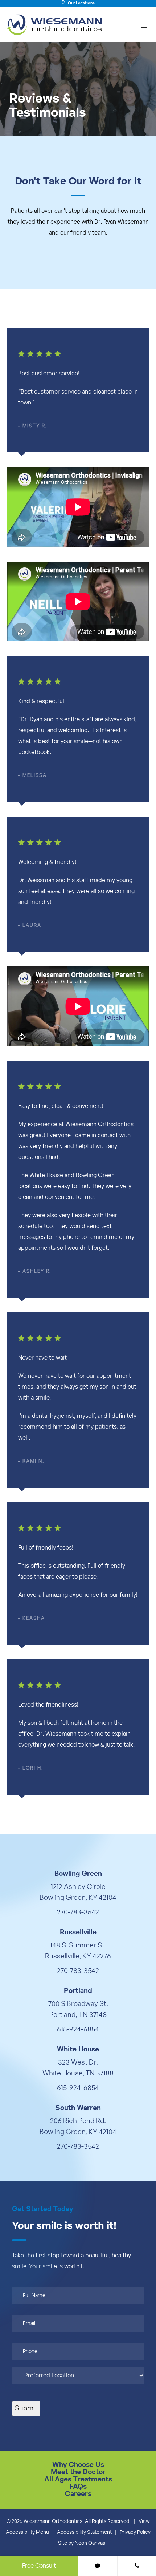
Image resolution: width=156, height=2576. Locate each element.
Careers (78, 2494)
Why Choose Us (78, 2465)
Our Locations (81, 3)
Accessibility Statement (84, 2532)
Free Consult (39, 2566)
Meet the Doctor (78, 2472)
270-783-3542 (78, 1912)
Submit (26, 2408)
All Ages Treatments (78, 2479)
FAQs (78, 2487)
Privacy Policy (135, 2532)
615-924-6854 (78, 2029)
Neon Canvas (90, 2543)
